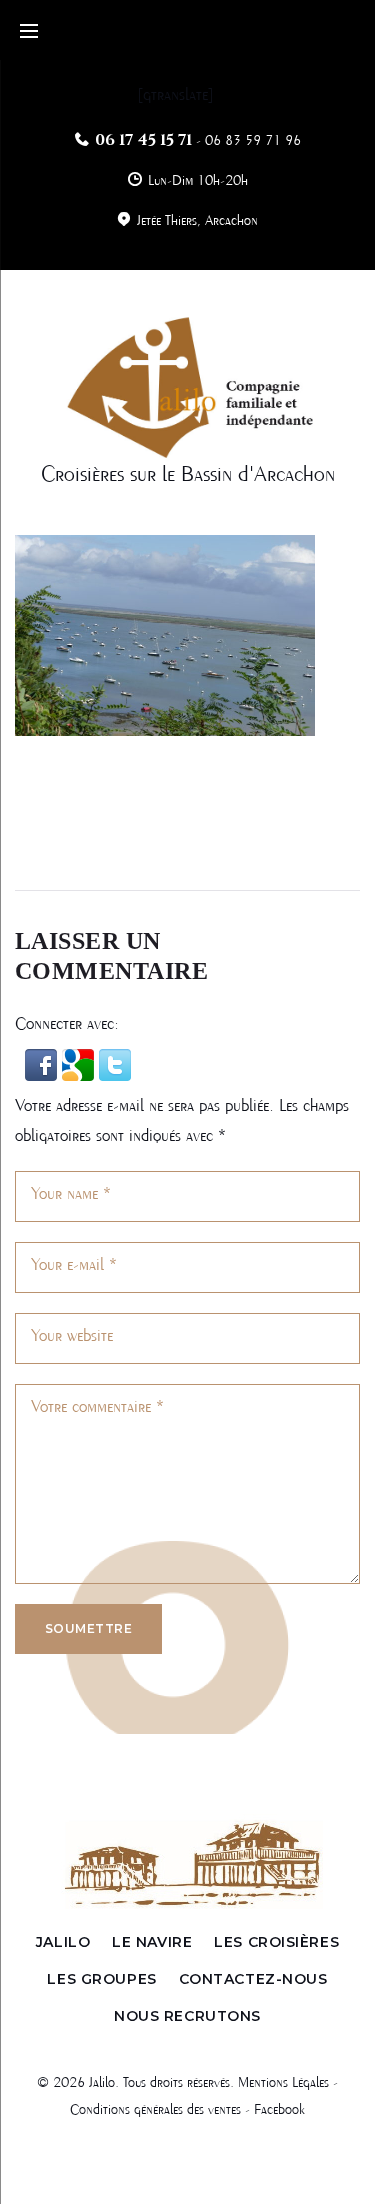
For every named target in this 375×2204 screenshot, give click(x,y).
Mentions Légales (283, 2083)
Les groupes (101, 1979)
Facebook (279, 2110)
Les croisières (276, 1942)
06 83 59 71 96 (253, 141)
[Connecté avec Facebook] (43, 1064)
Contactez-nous (253, 1979)
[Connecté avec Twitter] (115, 1064)
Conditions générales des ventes (155, 2110)
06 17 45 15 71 (143, 140)
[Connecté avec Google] (80, 1064)
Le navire (152, 1942)
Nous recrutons (187, 2016)
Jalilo (63, 1942)
